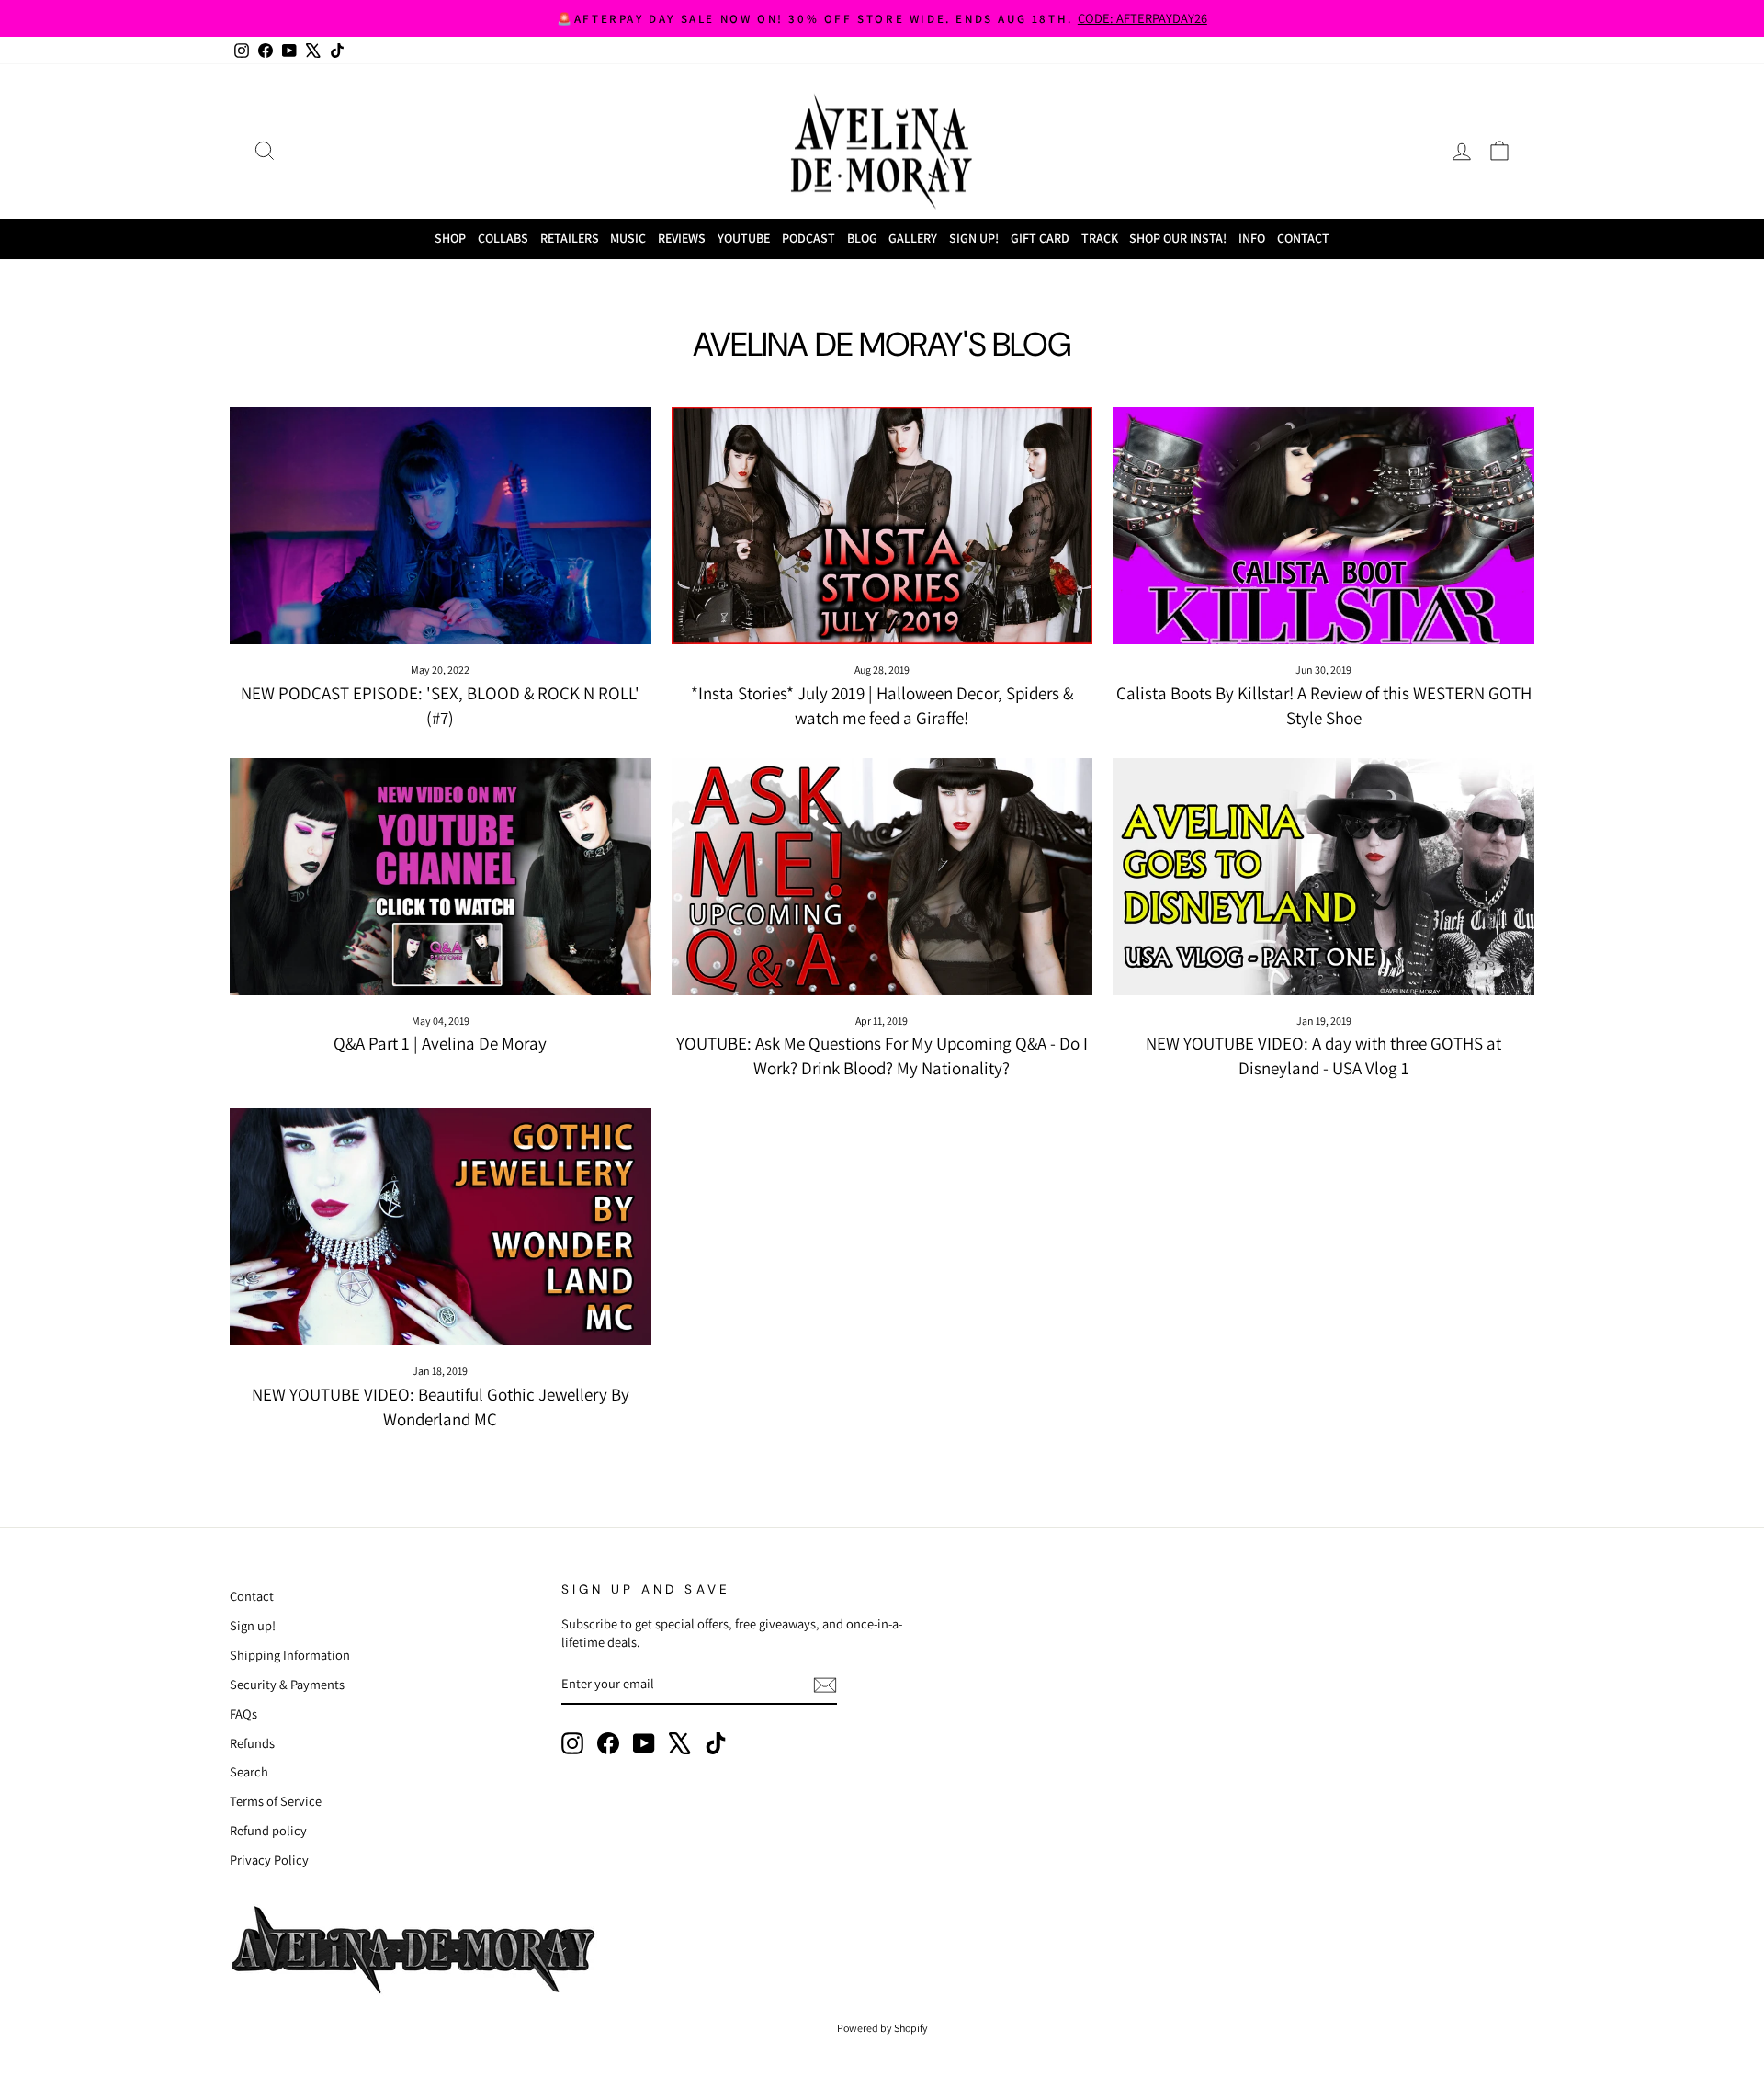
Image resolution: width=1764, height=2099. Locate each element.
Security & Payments (287, 1684)
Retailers (570, 238)
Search (249, 1771)
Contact (1303, 238)
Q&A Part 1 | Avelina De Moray (440, 1043)
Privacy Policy (269, 1860)
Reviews (682, 238)
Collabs (503, 238)
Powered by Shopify (882, 2028)
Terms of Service (276, 1801)
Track (1100, 238)
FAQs (243, 1713)
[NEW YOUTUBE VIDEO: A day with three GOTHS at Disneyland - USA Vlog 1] (1323, 877)
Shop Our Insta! (1178, 238)
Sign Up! (974, 238)
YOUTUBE (744, 238)
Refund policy (268, 1830)
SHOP (450, 238)
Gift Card (1040, 238)
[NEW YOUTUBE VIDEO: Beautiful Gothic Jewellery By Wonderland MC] (441, 1227)
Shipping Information (290, 1655)
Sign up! (253, 1625)
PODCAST (808, 238)
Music (628, 238)
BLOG (862, 238)
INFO (1252, 238)
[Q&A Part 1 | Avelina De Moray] (441, 877)
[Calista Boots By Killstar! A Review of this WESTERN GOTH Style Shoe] (1323, 526)
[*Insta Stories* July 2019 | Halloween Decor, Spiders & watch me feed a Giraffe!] (882, 526)
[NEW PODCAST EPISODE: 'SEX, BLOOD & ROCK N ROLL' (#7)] (441, 526)
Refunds (252, 1743)
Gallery (913, 238)
